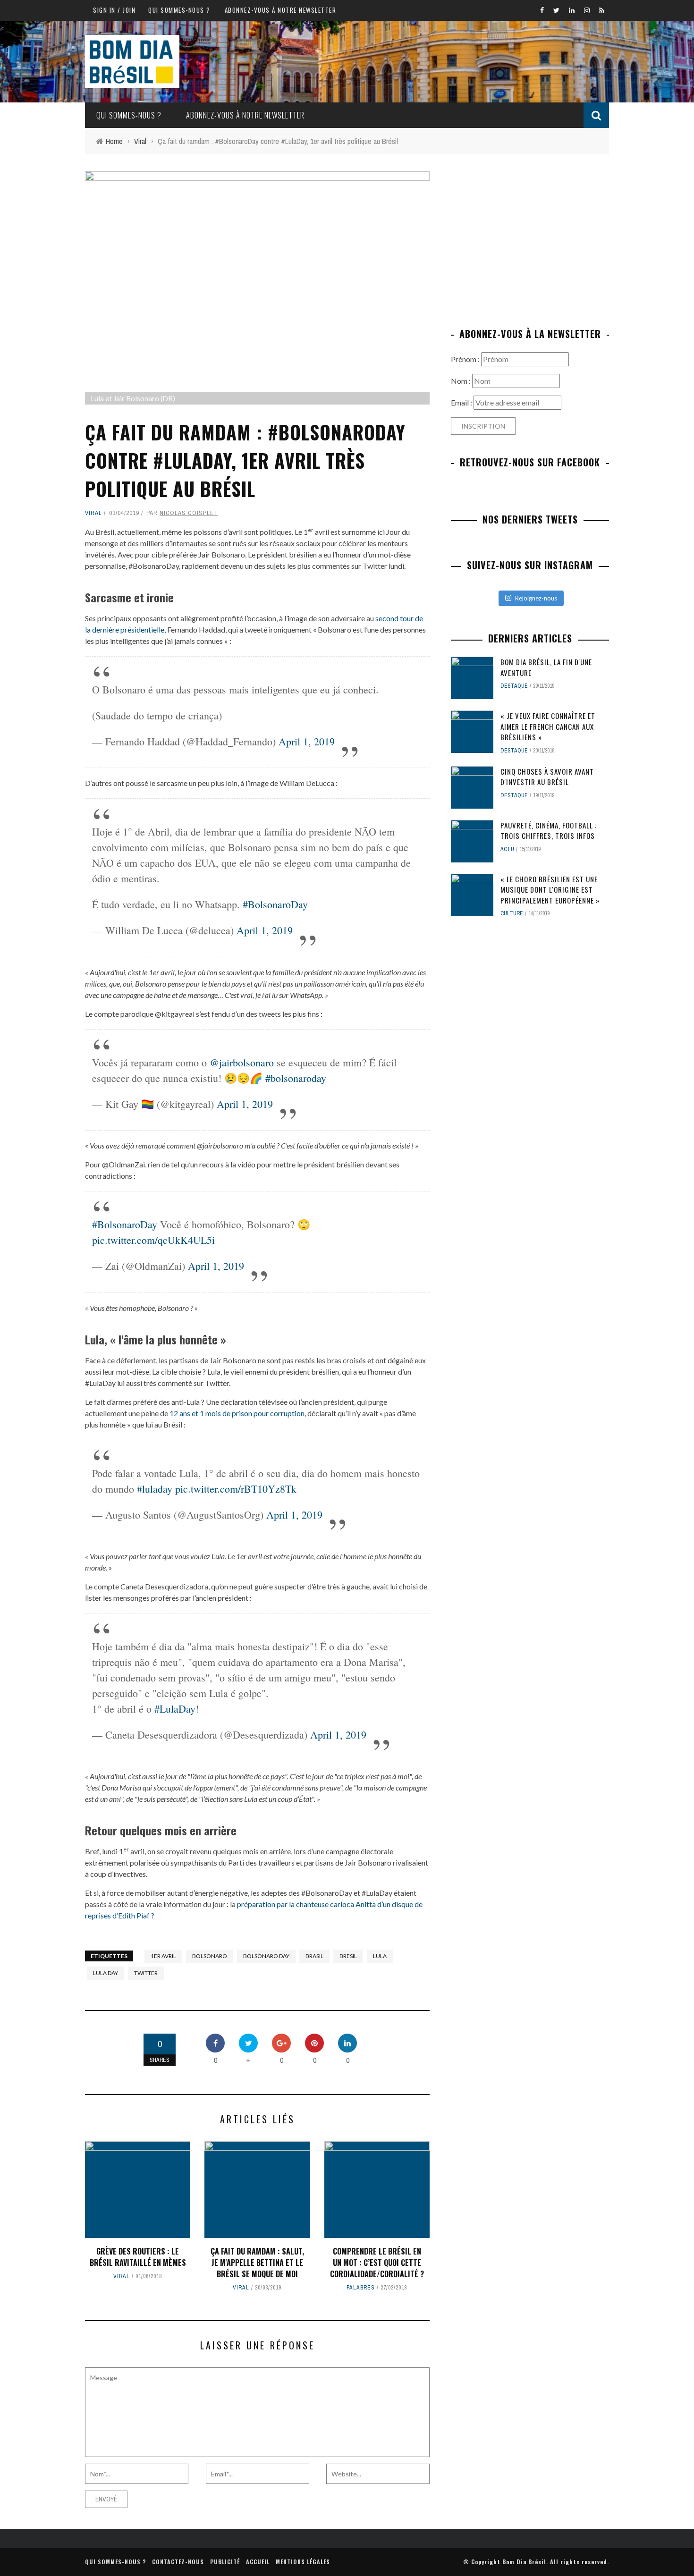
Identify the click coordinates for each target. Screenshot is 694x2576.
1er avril (163, 1956)
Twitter (146, 1973)
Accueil (258, 2562)
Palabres (361, 2288)
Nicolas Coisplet (189, 513)
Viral (93, 513)
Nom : (461, 381)
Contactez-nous (178, 2562)
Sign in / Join (114, 10)
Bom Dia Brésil (524, 2562)
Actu (507, 849)
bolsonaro (210, 1956)
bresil (348, 1956)
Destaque (514, 686)
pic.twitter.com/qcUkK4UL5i (153, 1240)
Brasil (314, 1956)
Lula (380, 1956)
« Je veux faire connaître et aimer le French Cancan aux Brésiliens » (548, 726)
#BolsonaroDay (275, 904)
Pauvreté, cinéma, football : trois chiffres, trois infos (549, 831)
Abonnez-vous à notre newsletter (281, 10)
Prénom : (466, 359)
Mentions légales (303, 2562)
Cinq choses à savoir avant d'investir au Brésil (547, 777)
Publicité (225, 2562)
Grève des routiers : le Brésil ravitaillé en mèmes (138, 2257)
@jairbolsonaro (242, 1062)
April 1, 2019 (307, 741)
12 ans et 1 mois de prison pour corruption (237, 1413)
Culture (512, 913)
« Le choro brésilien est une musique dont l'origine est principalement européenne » (550, 890)
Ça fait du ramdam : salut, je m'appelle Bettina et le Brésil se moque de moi (257, 2263)
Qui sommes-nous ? (179, 10)
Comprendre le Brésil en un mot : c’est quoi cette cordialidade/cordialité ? (377, 2263)
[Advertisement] (530, 237)
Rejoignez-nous (536, 598)
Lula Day (106, 1973)
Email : (462, 402)
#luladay (155, 1489)
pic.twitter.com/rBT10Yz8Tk (236, 1489)
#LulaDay (175, 1709)
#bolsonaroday (296, 1078)
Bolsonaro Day (266, 1956)
